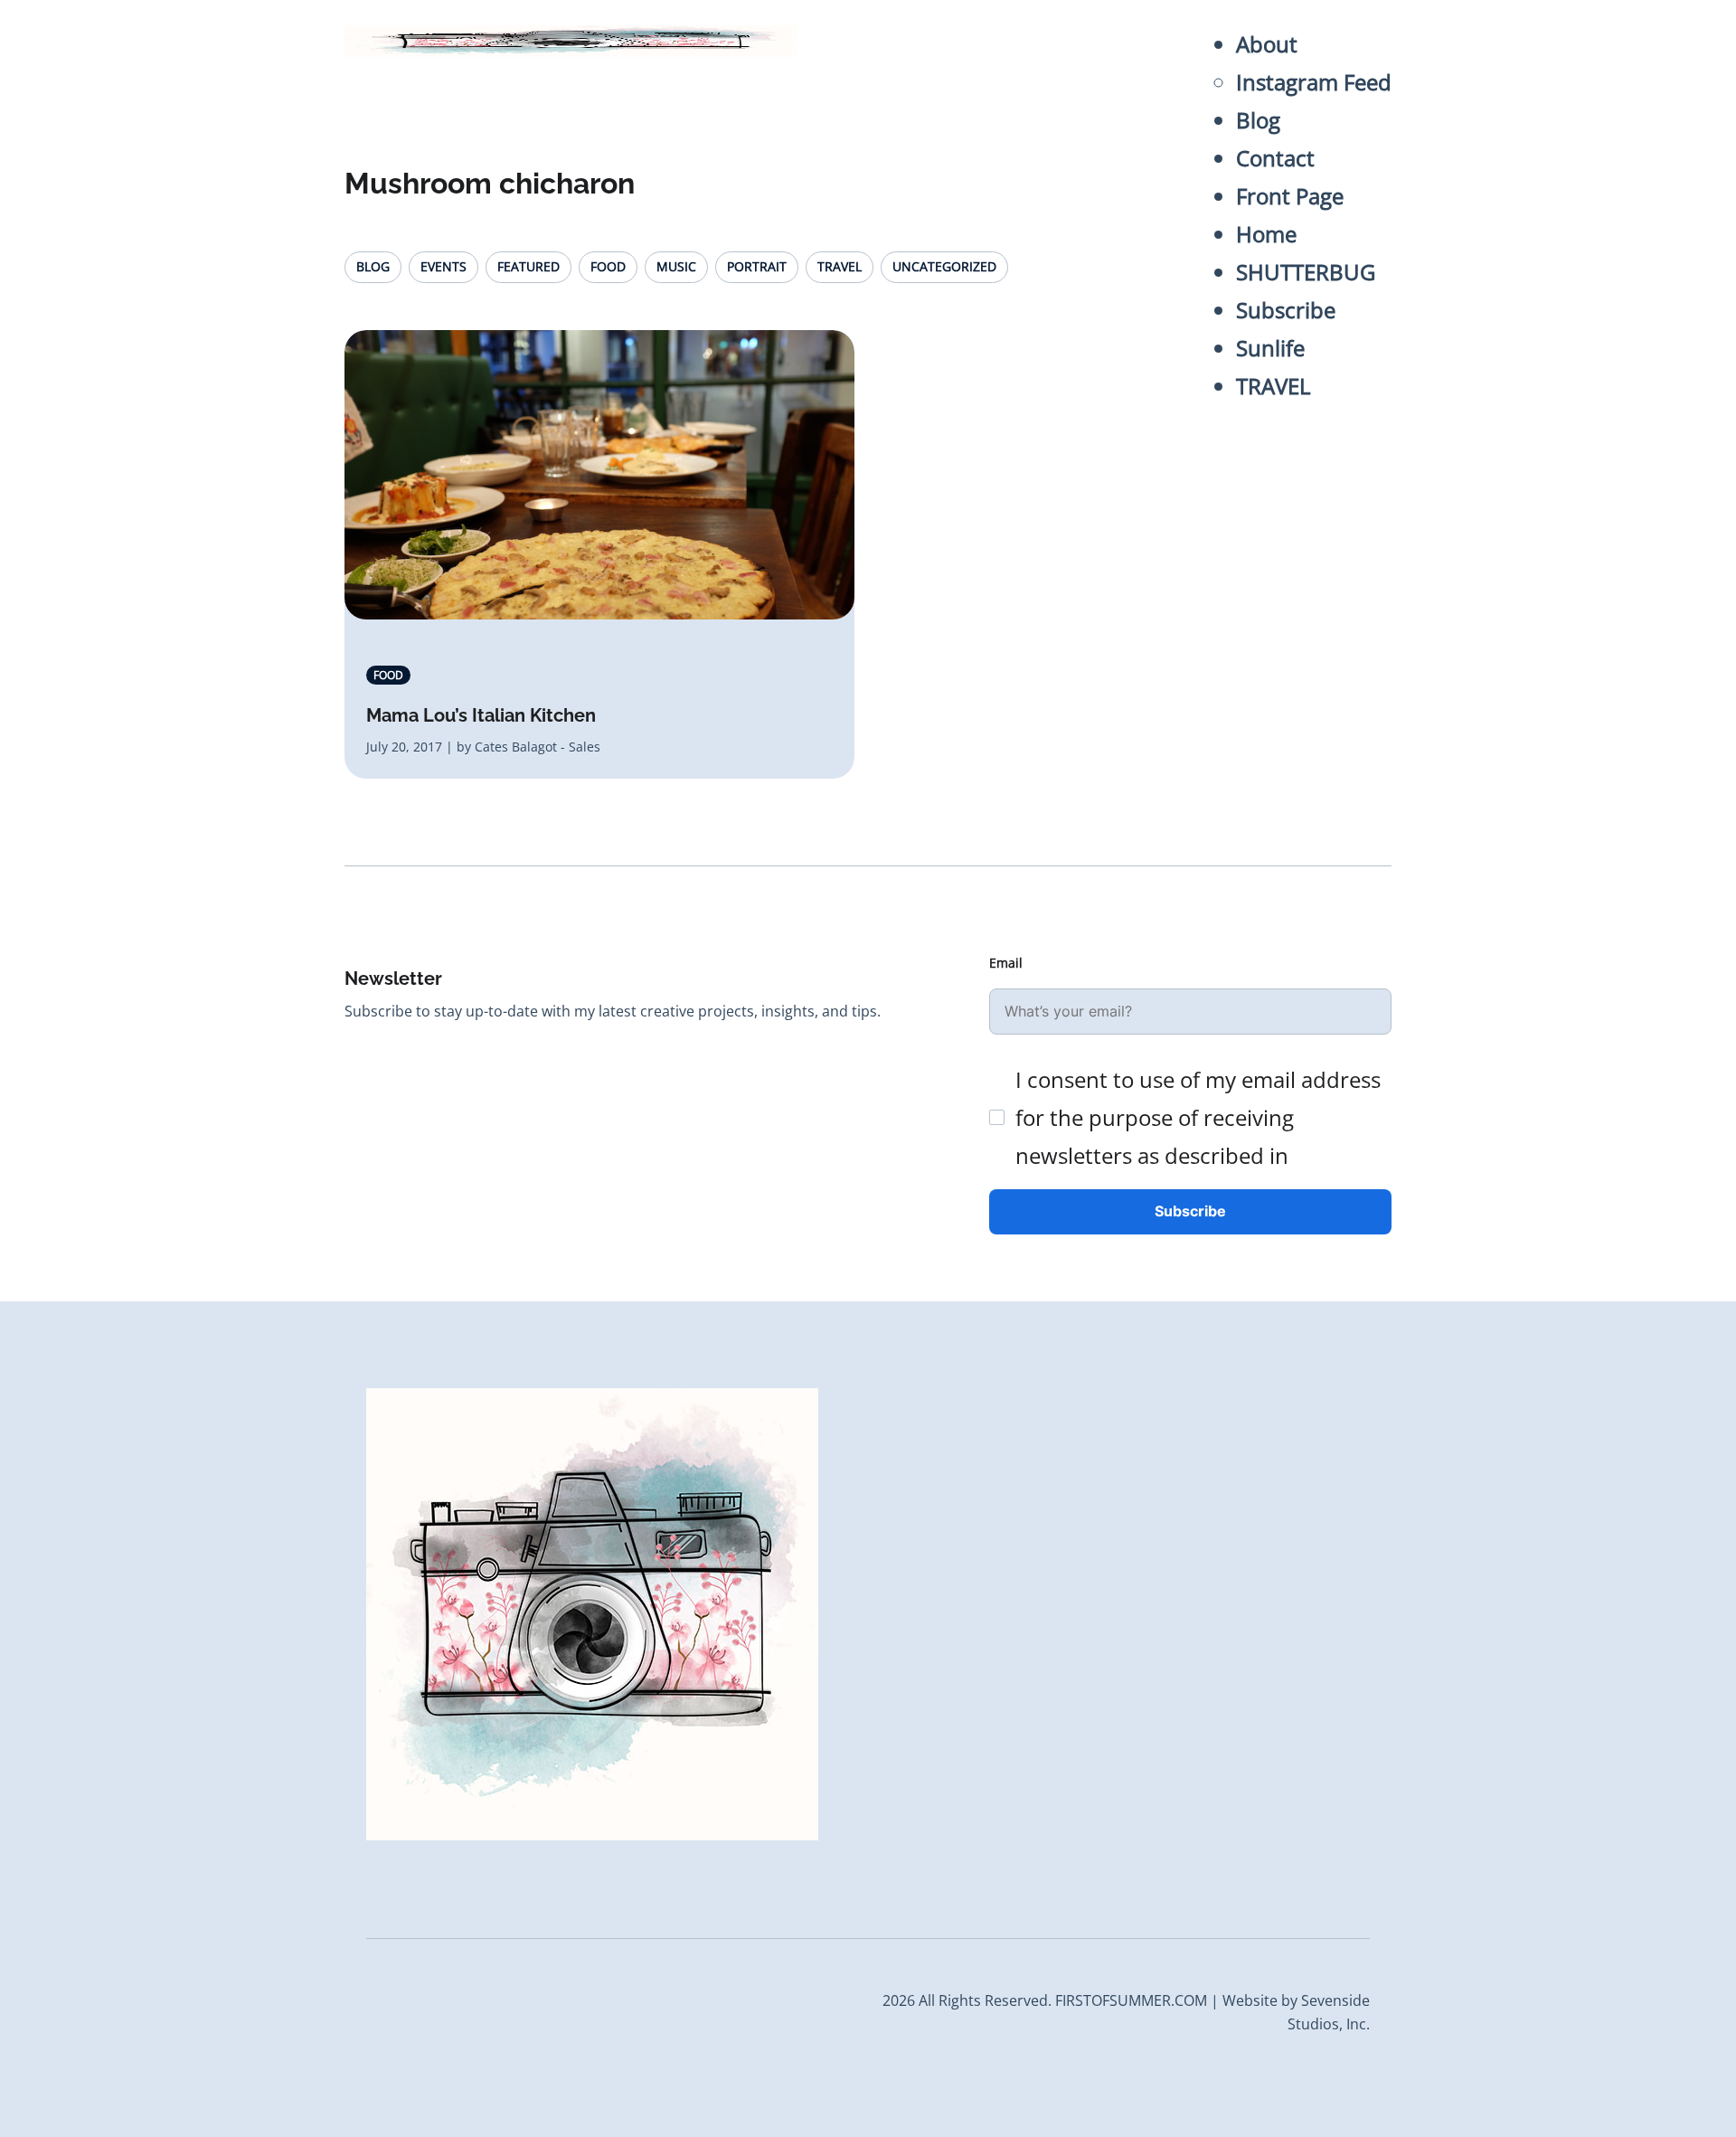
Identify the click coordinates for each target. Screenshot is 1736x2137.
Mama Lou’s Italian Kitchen (481, 715)
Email (1006, 963)
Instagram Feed (1314, 82)
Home (1266, 234)
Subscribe (1286, 310)
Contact (1275, 158)
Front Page (1290, 196)
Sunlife (1270, 348)
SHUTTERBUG (1306, 272)
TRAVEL (1274, 386)
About (1267, 44)
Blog (1258, 120)
